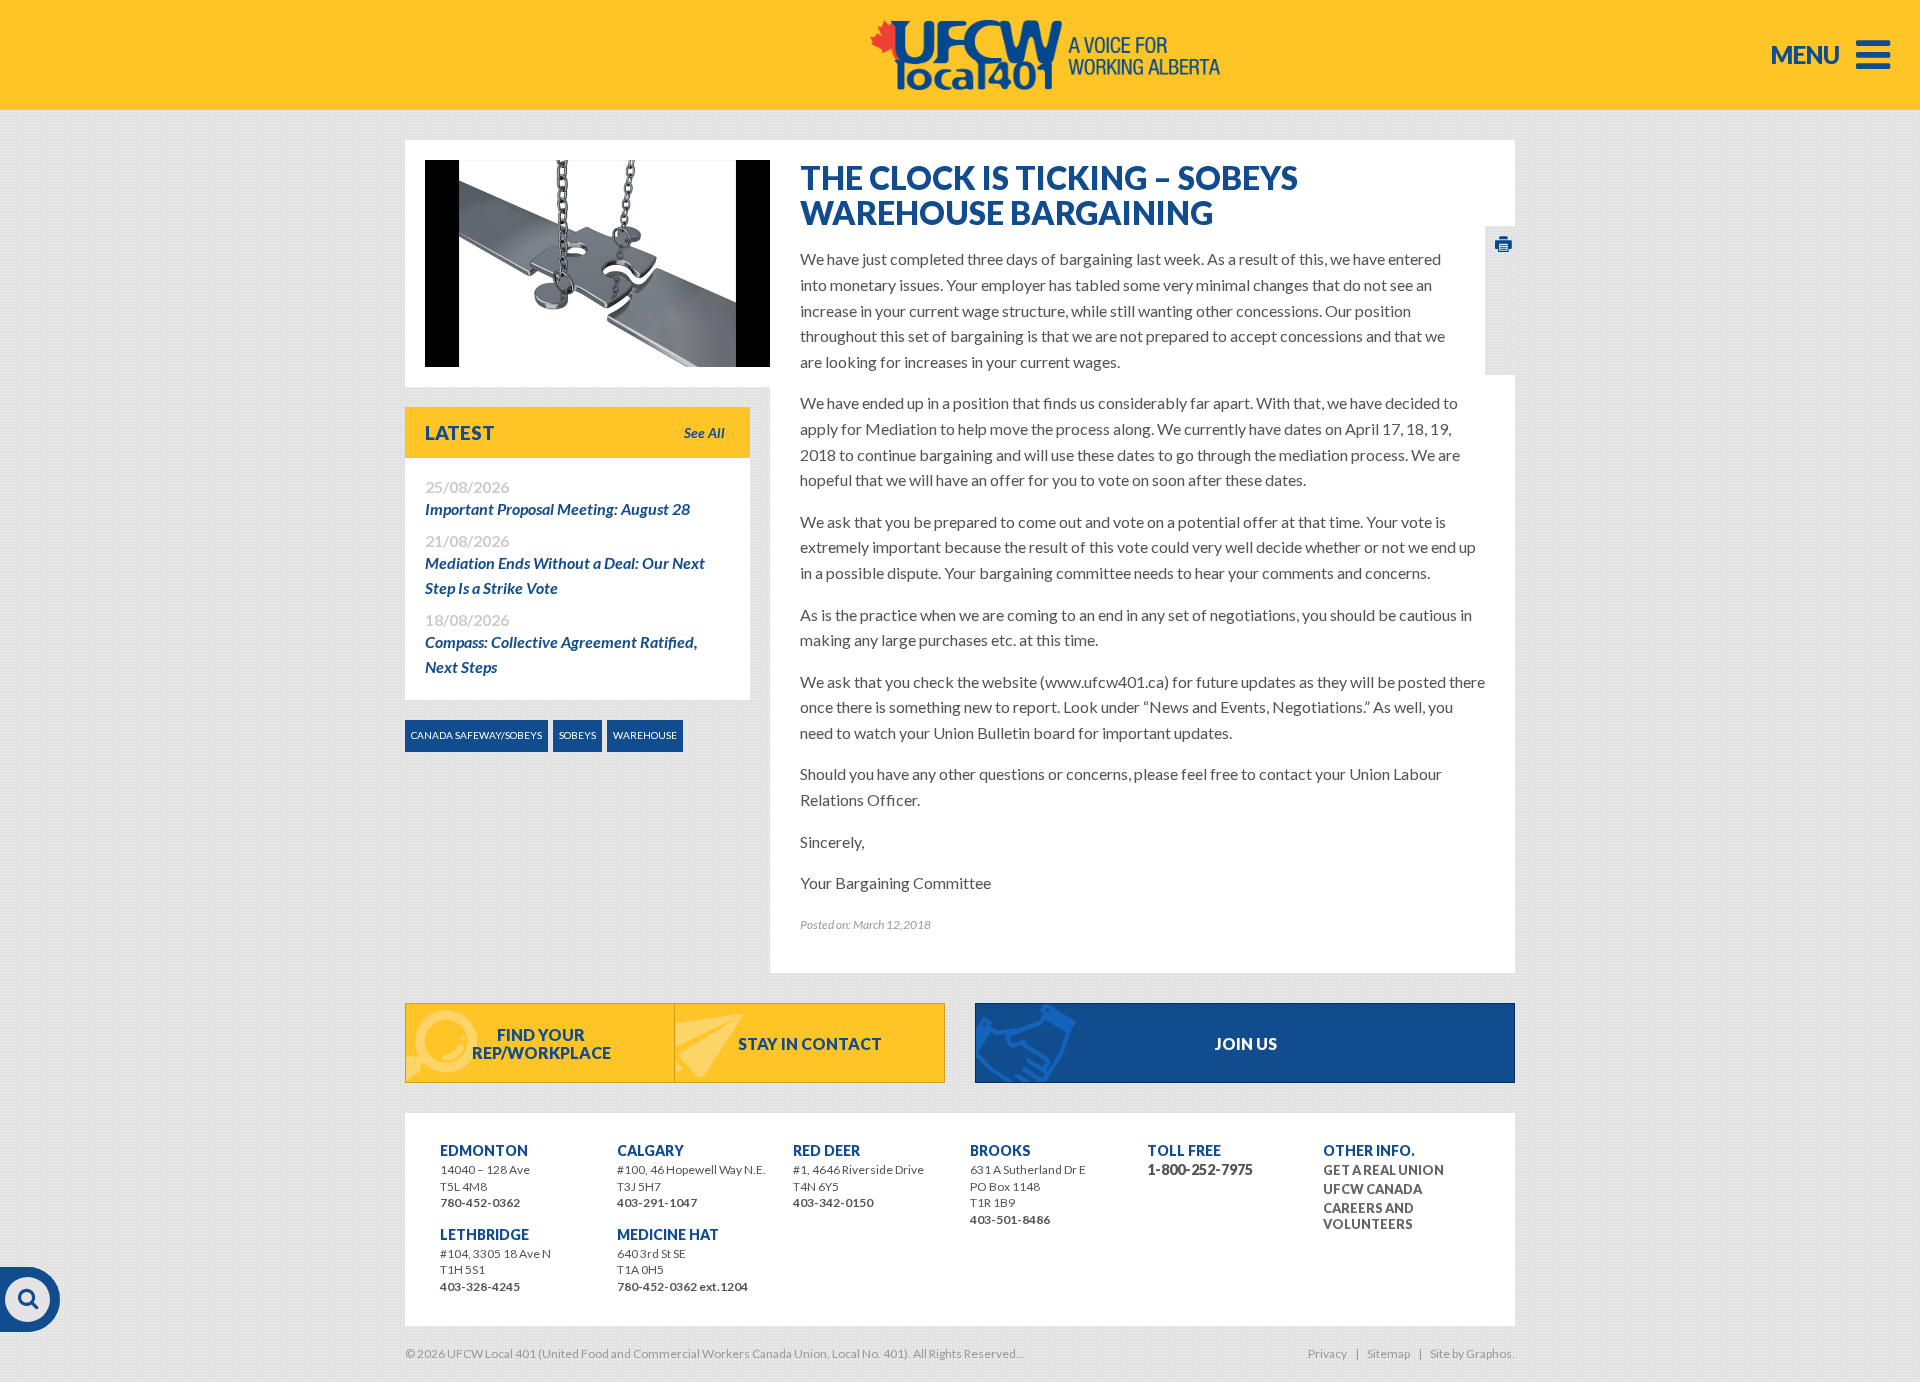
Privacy (1327, 1353)
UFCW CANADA (1372, 1189)
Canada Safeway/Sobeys (476, 735)
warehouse (645, 735)
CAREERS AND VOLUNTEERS (1368, 1216)
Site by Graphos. (1472, 1353)
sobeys (577, 735)
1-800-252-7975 (1200, 1169)
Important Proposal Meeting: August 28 (557, 498)
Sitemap (1388, 1353)
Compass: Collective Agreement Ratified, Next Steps (561, 644)
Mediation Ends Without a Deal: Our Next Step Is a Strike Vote (565, 565)
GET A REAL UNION (1383, 1170)
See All (704, 432)
